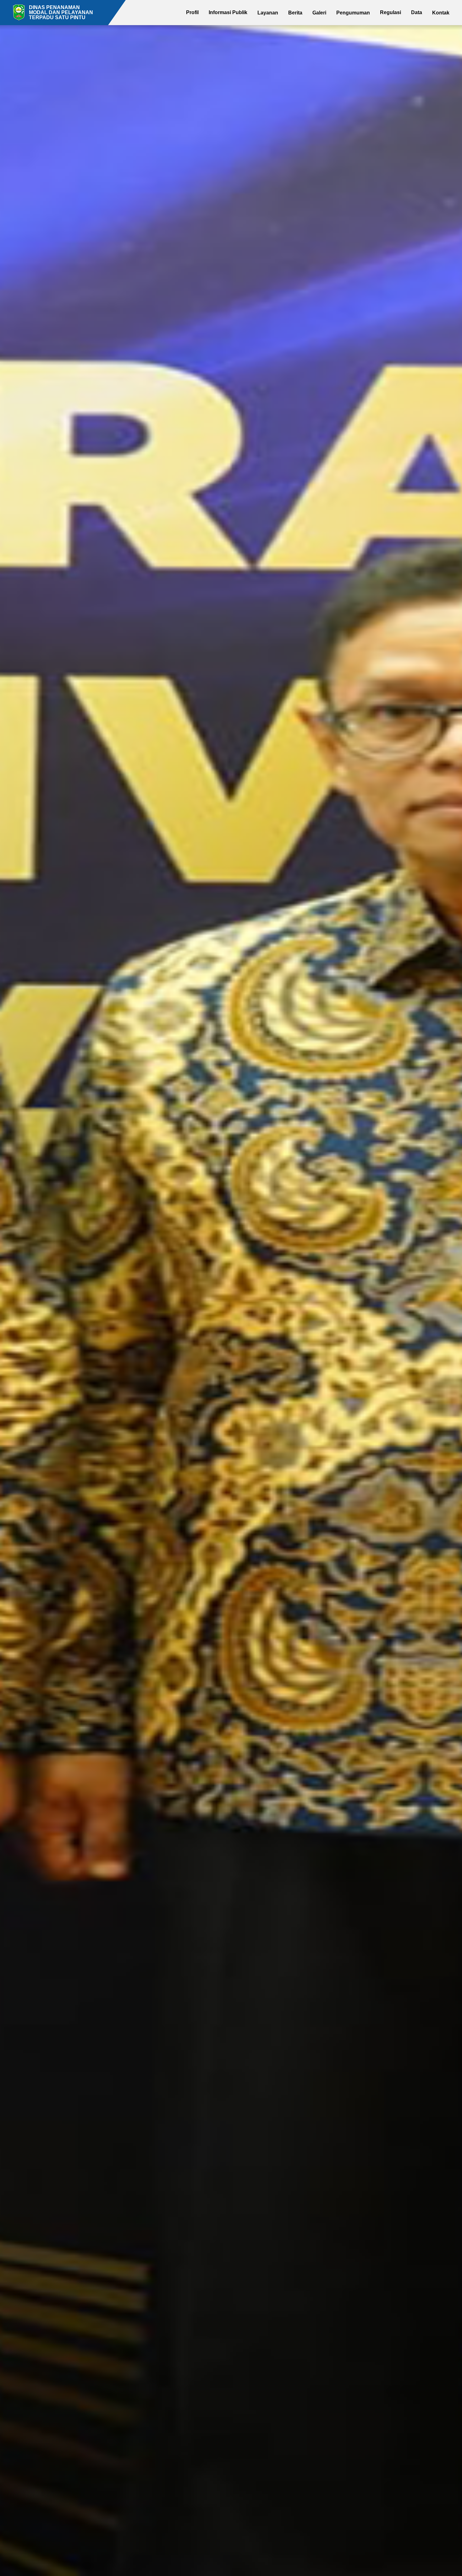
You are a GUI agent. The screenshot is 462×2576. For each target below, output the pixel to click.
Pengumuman (353, 13)
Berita (295, 13)
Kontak (441, 13)
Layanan (268, 13)
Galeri (319, 13)
